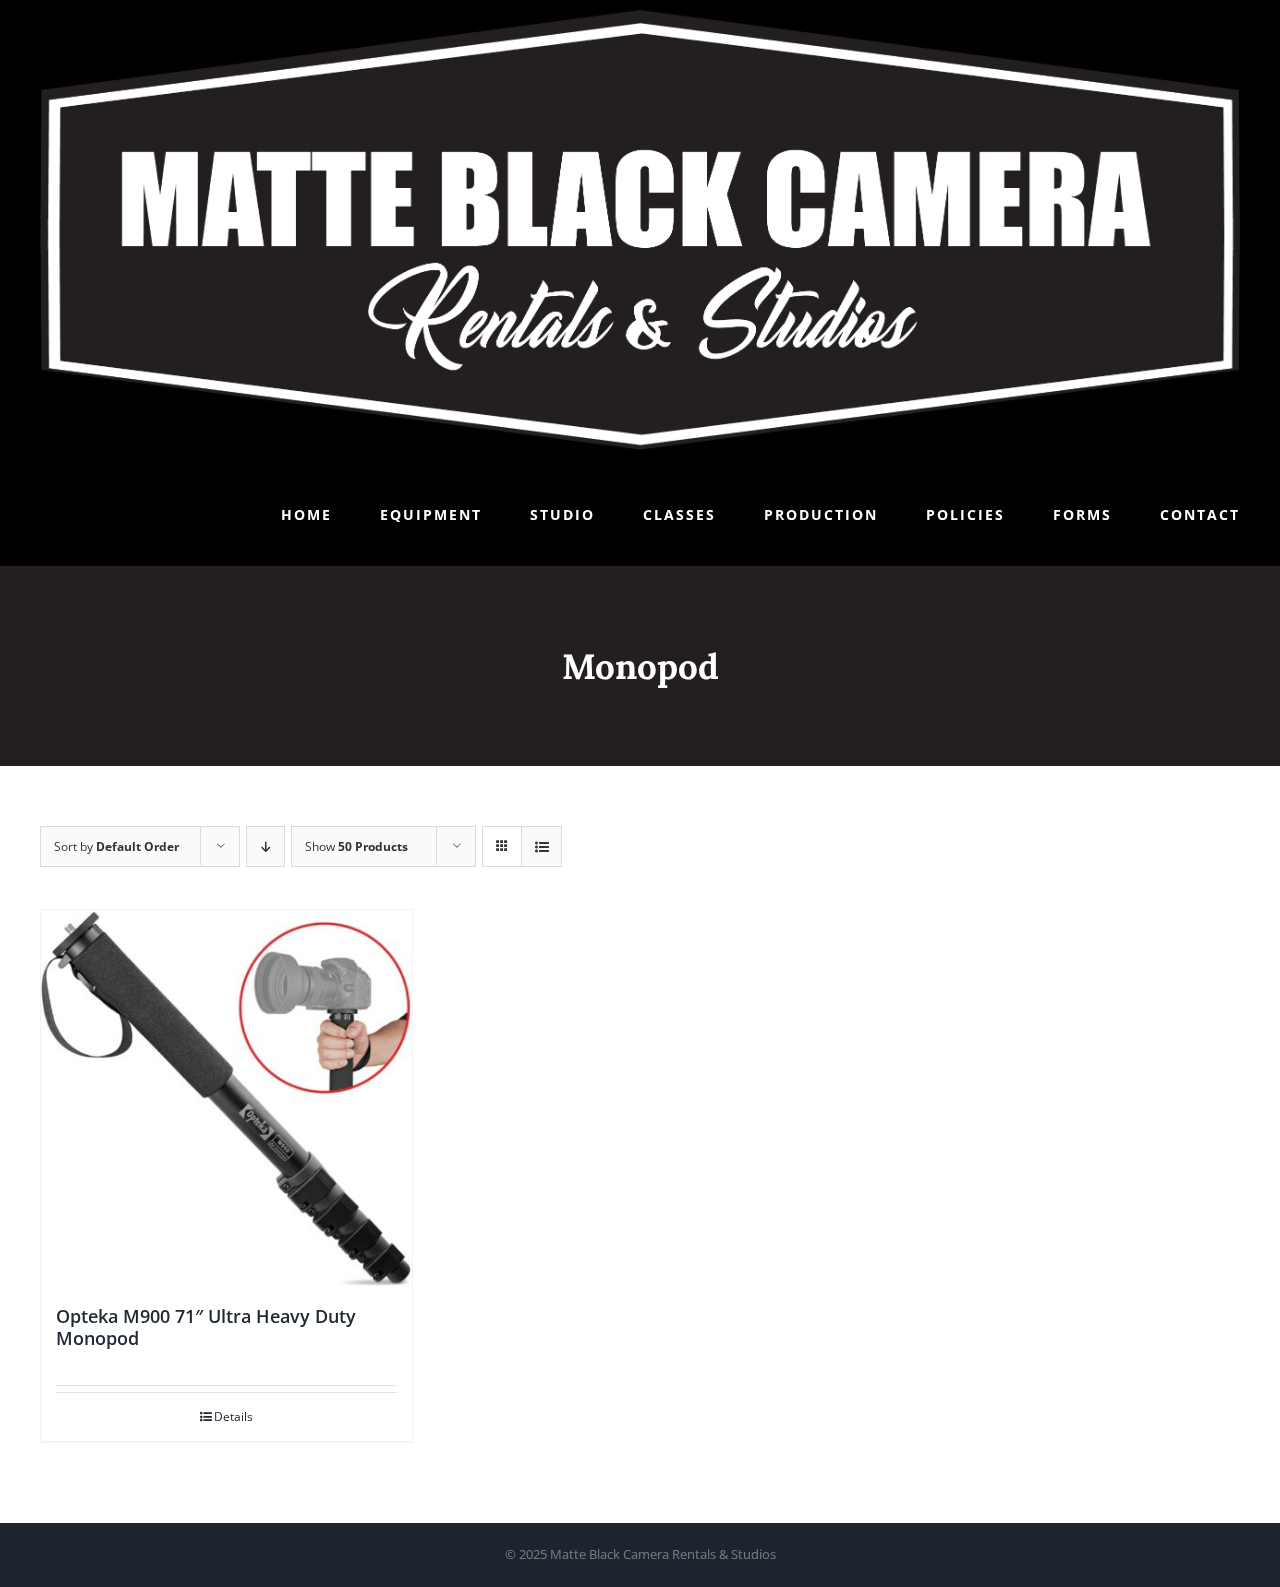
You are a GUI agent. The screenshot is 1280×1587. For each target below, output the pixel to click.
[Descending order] (265, 846)
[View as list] (541, 846)
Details (233, 1416)
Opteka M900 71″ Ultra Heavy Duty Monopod (206, 1327)
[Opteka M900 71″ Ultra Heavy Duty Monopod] (226, 1098)
